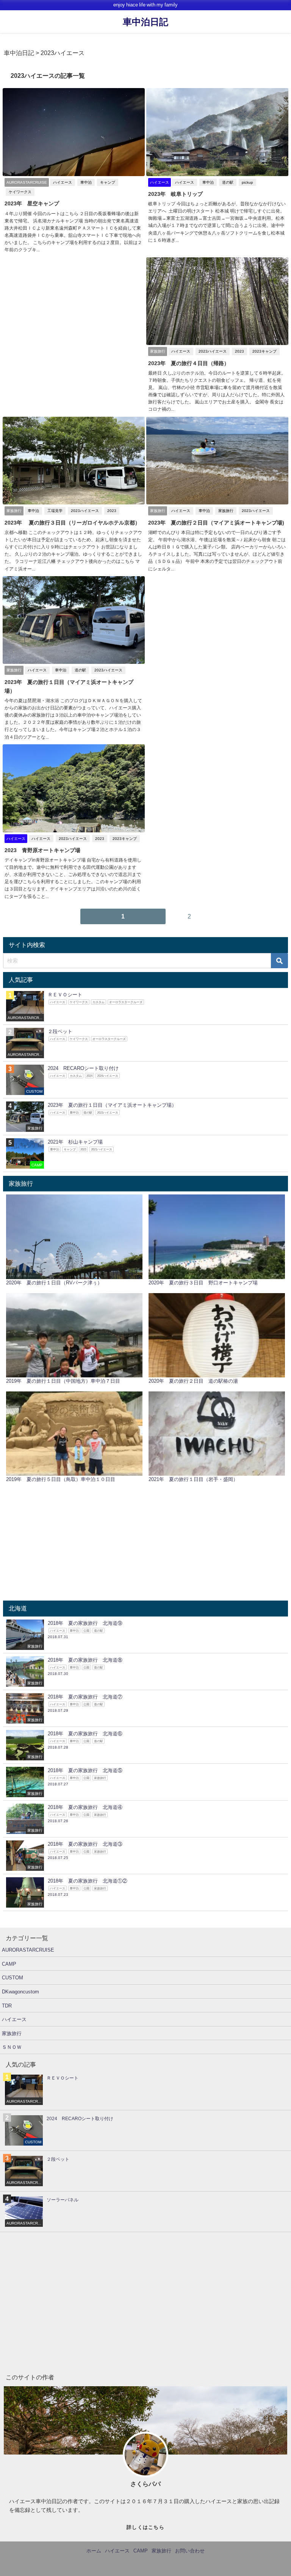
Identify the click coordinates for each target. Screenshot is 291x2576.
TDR (7, 2006)
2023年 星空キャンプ (32, 203)
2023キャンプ (264, 351)
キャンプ (108, 182)
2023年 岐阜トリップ (175, 194)
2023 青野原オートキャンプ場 (42, 850)
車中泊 (86, 182)
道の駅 (228, 182)
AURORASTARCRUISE (28, 1950)
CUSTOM (13, 1978)
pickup (247, 182)
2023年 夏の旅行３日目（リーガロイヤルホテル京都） (72, 523)
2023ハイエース (213, 351)
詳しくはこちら (145, 2527)
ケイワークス (20, 192)
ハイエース (63, 182)
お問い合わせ (190, 2551)
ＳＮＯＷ (12, 2047)
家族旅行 (226, 511)
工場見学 (55, 511)
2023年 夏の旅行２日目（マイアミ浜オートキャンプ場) (216, 523)
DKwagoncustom (20, 1992)
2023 (239, 351)
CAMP (9, 1964)
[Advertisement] (74, 310)
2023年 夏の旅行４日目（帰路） (189, 363)
